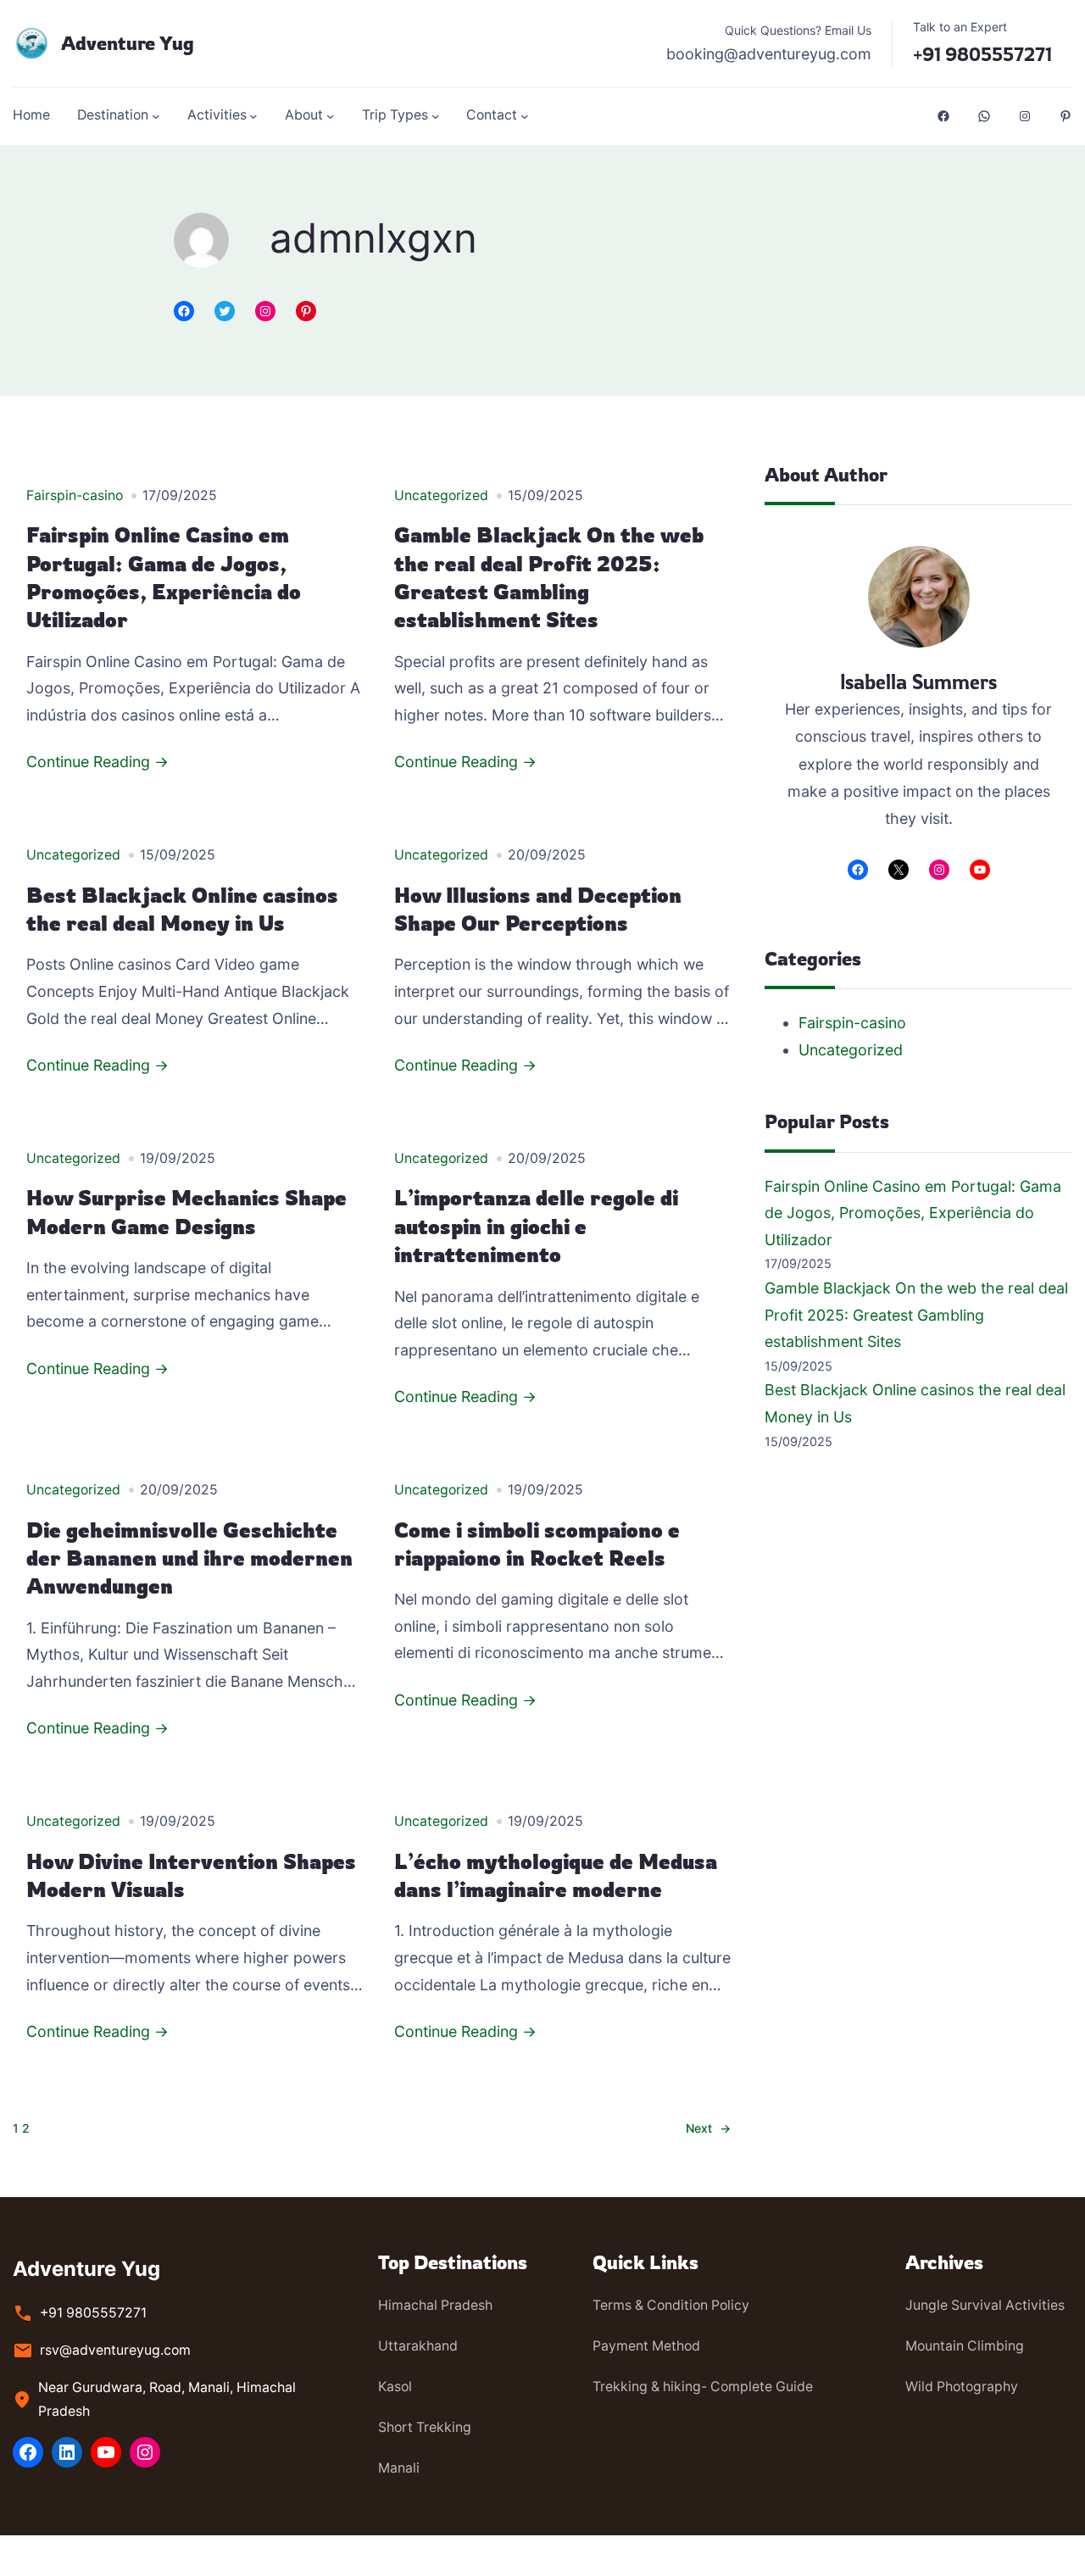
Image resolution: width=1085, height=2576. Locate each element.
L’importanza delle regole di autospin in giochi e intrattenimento (536, 1226)
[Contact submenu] (525, 116)
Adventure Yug (128, 43)
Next (708, 2128)
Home (31, 115)
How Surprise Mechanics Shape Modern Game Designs (186, 1212)
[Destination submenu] (156, 116)
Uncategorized (441, 495)
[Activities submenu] (253, 116)
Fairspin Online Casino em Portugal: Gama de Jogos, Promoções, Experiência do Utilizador (164, 577)
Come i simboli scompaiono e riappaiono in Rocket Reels (537, 1544)
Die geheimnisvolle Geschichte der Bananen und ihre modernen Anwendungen (189, 1558)
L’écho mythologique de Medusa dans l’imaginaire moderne (556, 1875)
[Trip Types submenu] (436, 116)
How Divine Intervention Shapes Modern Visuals (191, 1875)
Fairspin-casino (75, 495)
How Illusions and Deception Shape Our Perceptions (538, 909)
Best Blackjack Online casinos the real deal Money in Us (182, 909)
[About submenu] (331, 116)
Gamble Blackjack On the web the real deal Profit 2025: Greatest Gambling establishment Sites (549, 577)
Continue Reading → (97, 762)
